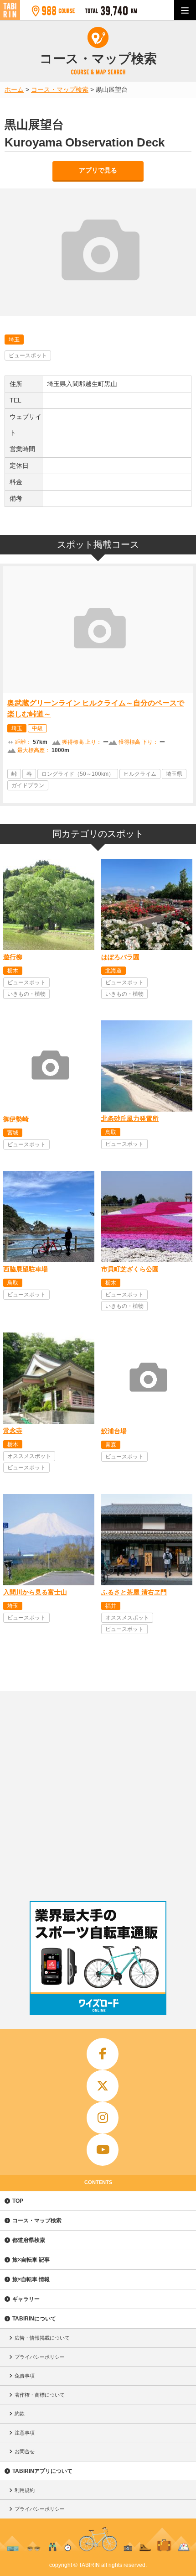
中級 (37, 728)
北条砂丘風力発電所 (130, 1118)
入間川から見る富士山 (35, 1592)
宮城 (13, 1133)
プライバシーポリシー (40, 2357)
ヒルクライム (140, 774)
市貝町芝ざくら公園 (130, 1269)
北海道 (113, 971)
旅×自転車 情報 (31, 2279)
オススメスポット (29, 1456)
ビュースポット (28, 355)
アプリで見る (98, 170)
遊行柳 (13, 957)
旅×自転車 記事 (31, 2260)
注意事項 (25, 2433)
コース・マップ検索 (37, 2221)
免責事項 (25, 2376)
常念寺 (13, 1431)
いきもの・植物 (26, 994)
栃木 (13, 971)
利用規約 (25, 2490)
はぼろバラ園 (120, 957)
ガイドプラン (28, 785)
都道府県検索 (29, 2240)
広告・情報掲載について (42, 2338)
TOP (18, 2201)
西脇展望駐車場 (26, 1269)
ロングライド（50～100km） (78, 774)
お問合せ (25, 2451)
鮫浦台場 (114, 1431)
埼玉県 (174, 774)
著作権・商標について (40, 2395)
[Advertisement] (98, 1794)
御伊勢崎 (16, 1119)
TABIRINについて (34, 2319)
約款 (20, 2414)
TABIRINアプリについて (42, 2471)
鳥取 (111, 1132)
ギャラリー (26, 2299)
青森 (111, 1445)
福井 (111, 1606)
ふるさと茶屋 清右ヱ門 (134, 1592)
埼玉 (14, 340)
